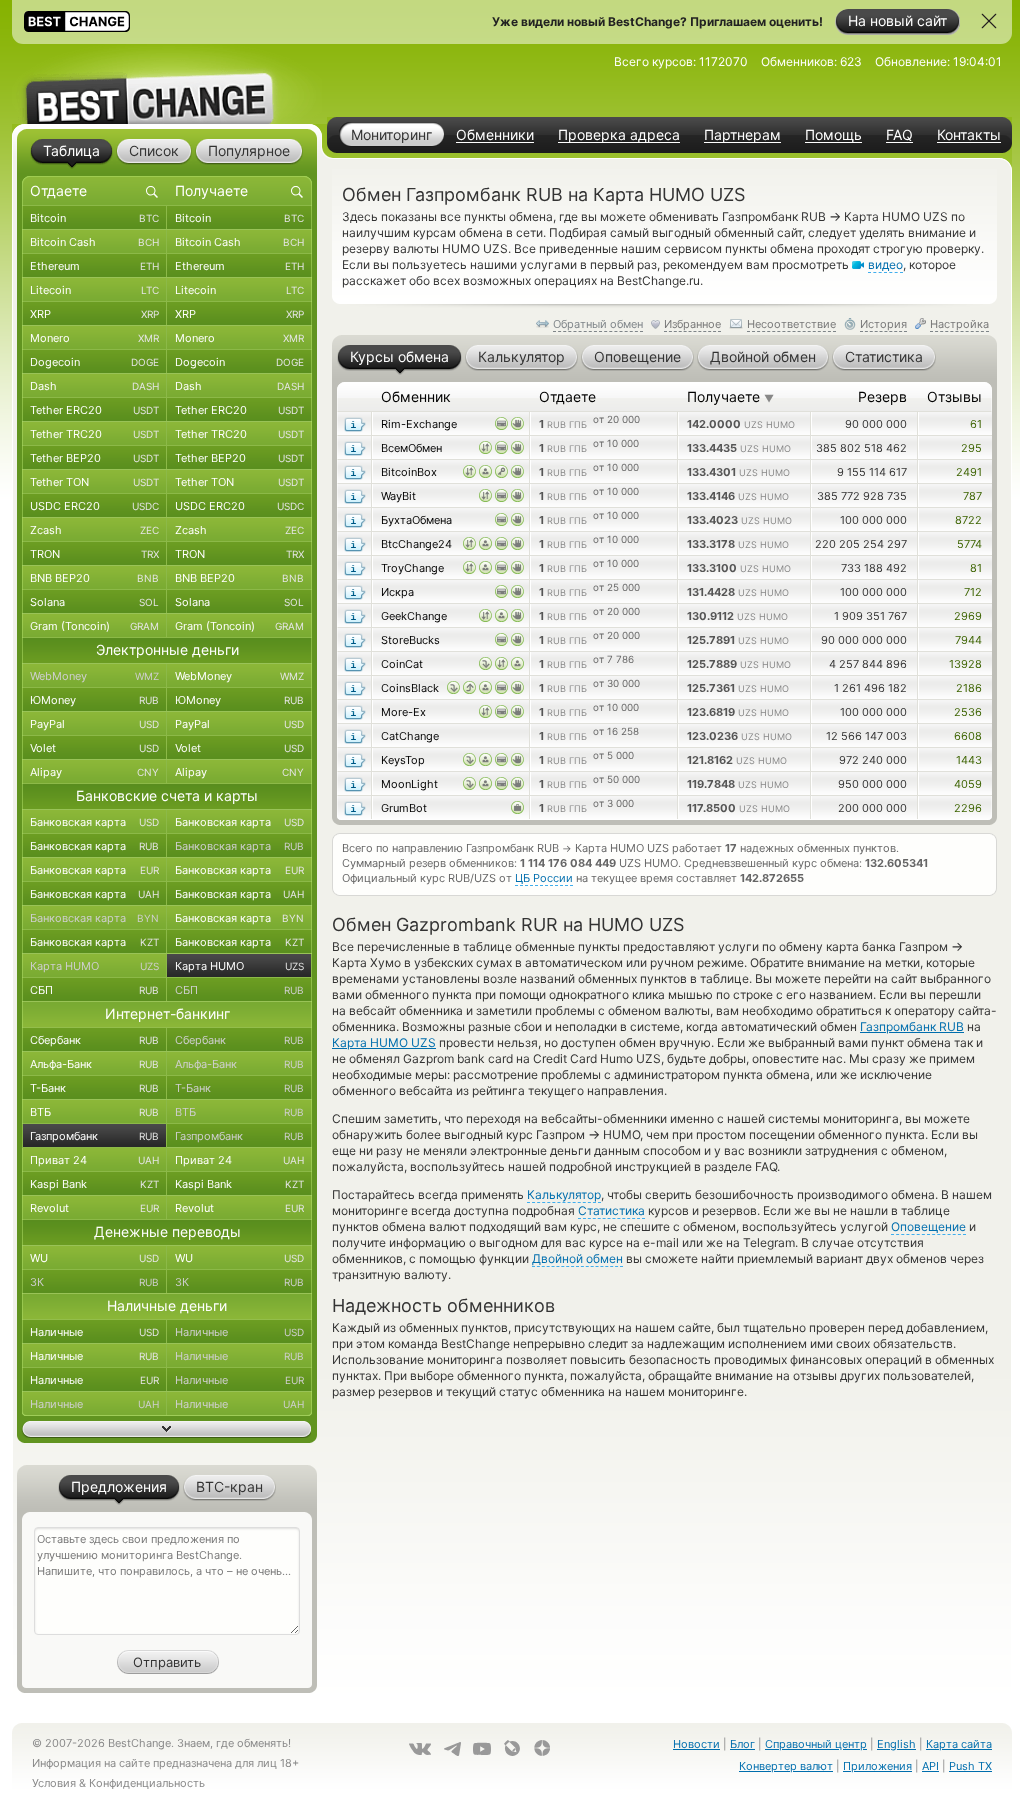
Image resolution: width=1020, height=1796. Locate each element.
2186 (969, 688)
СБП (94, 990)
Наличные (94, 1332)
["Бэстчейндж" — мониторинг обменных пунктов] (167, 84)
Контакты (969, 135)
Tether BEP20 (94, 458)
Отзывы (954, 396)
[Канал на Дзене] (542, 1748)
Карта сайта (959, 1744)
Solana (94, 602)
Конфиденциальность (147, 1783)
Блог (742, 1744)
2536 (968, 712)
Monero (94, 338)
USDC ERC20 (94, 506)
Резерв (882, 396)
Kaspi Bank (94, 1184)
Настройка (959, 324)
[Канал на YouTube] (482, 1749)
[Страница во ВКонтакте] (420, 1749)
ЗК (94, 1282)
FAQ (899, 135)
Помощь (833, 135)
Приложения (877, 1766)
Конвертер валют (786, 1766)
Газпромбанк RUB (912, 1026)
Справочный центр (816, 1744)
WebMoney (94, 676)
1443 (969, 760)
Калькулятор (564, 1194)
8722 (968, 520)
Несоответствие (791, 324)
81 (976, 568)
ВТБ (94, 1112)
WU (94, 1258)
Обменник (416, 396)
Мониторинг (391, 134)
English (896, 1744)
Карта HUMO (94, 966)
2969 (968, 616)
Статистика (611, 1210)
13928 (965, 664)
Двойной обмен (577, 1258)
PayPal (94, 724)
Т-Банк (94, 1088)
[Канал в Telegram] (452, 1749)
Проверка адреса (619, 135)
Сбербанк (94, 1040)
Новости (696, 1744)
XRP (94, 314)
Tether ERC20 (94, 410)
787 (972, 496)
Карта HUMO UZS (384, 1042)
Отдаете (567, 396)
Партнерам (742, 135)
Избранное (692, 324)
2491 (969, 472)
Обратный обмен (598, 324)
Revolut (94, 1208)
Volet (94, 748)
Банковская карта (94, 822)
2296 (968, 808)
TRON (94, 554)
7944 (968, 640)
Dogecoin (94, 362)
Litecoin (94, 290)
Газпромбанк (94, 1136)
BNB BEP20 (94, 578)
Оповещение (928, 1226)
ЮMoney (94, 700)
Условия (54, 1783)
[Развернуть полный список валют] (167, 1429)
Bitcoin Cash (94, 242)
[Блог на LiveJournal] (512, 1748)
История (883, 324)
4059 (968, 784)
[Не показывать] (989, 21)
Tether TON (94, 482)
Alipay (94, 772)
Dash (94, 386)
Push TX (970, 1766)
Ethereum (94, 266)
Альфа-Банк (94, 1064)
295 (971, 448)
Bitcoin (94, 218)
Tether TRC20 (94, 434)
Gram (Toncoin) (94, 626)
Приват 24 (94, 1160)
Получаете (730, 396)
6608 (968, 736)
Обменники (495, 135)
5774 (969, 544)
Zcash (94, 530)
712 (973, 592)
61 (976, 424)
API (930, 1766)
